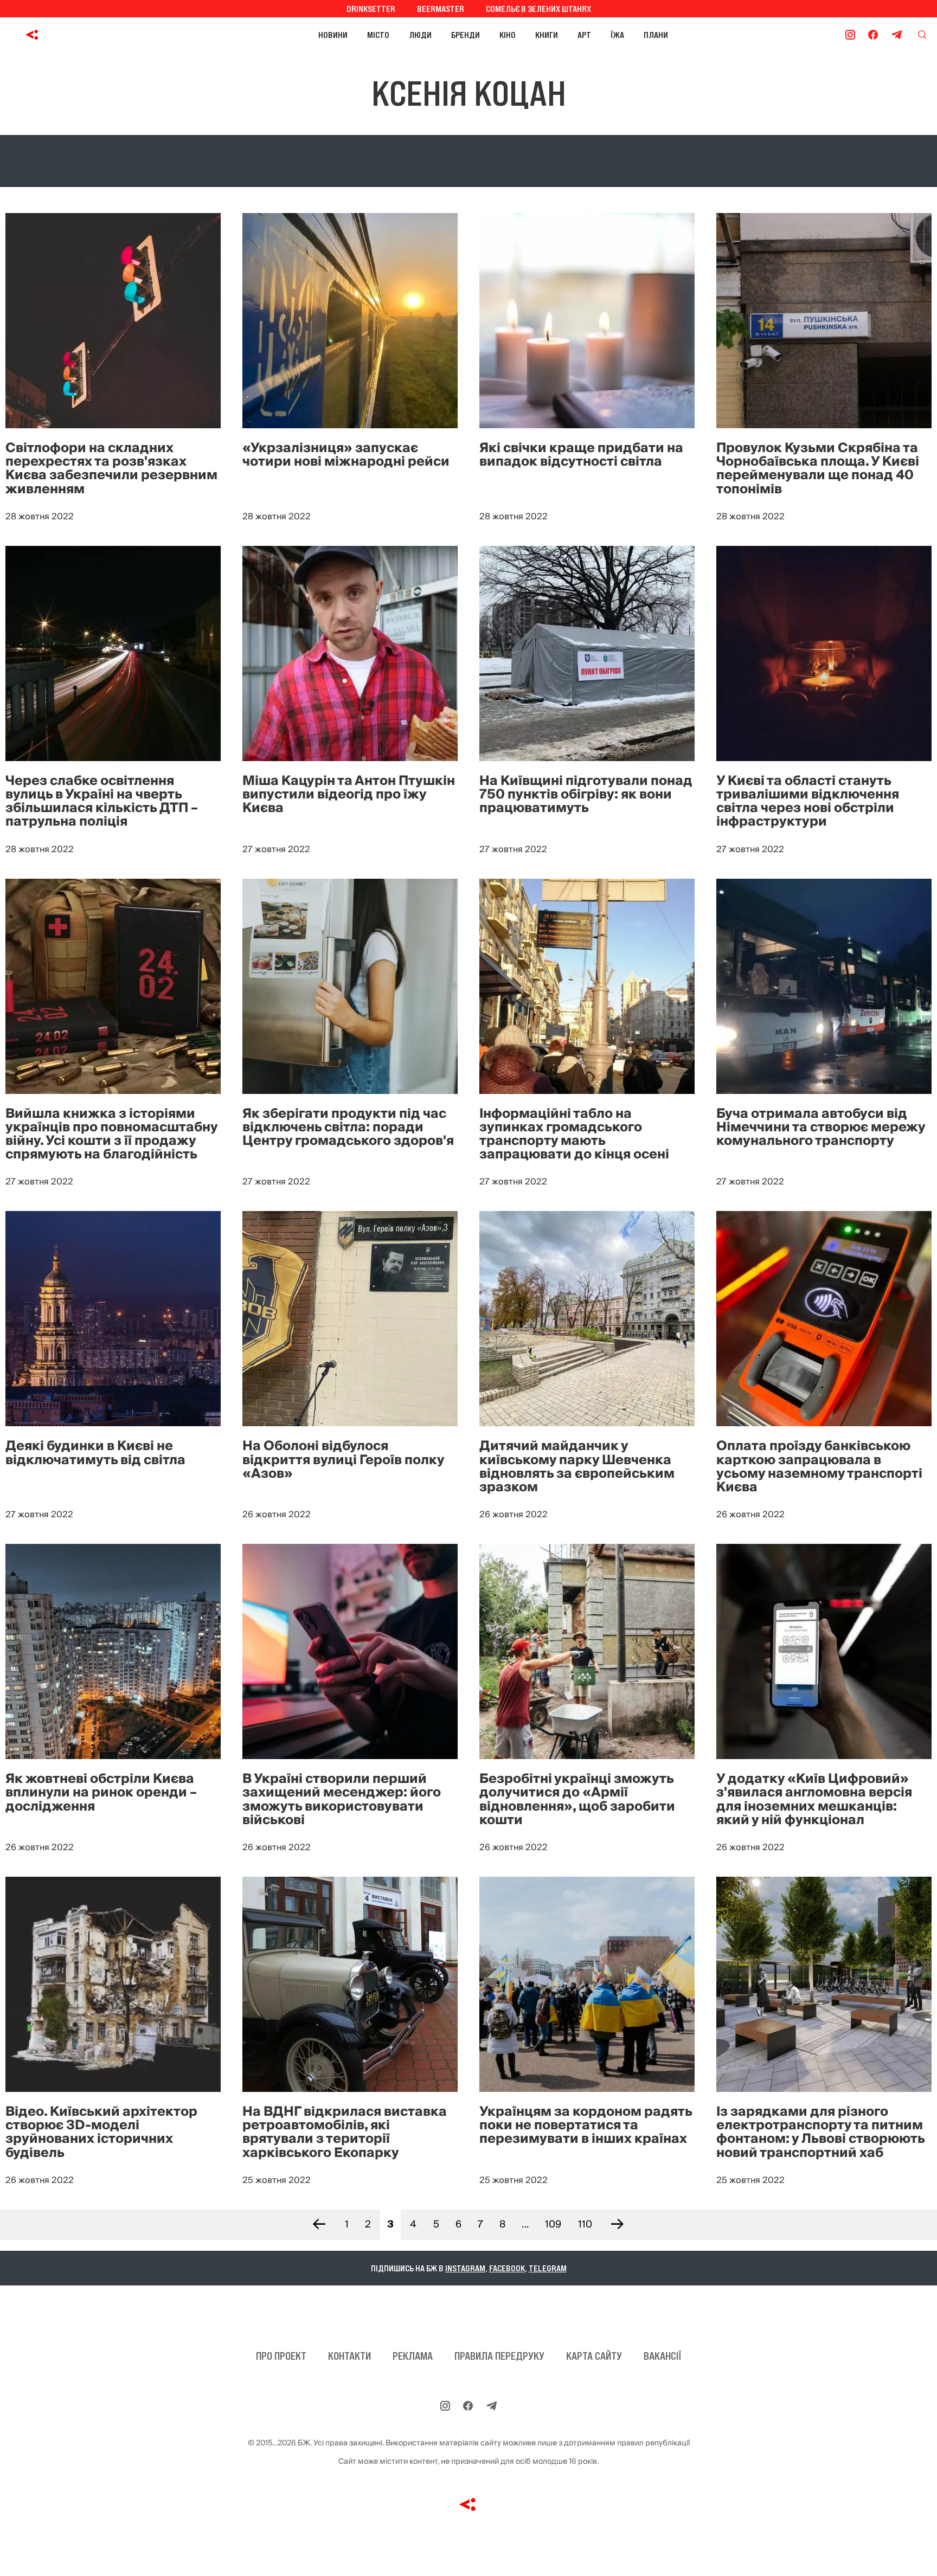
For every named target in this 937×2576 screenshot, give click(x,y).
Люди (420, 35)
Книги (547, 35)
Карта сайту (594, 2356)
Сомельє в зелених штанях (538, 9)
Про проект (281, 2356)
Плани (656, 35)
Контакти (349, 2356)
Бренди (466, 35)
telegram (548, 2268)
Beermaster (441, 9)
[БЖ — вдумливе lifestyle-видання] (81, 35)
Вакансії (662, 2356)
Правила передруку (499, 2356)
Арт (584, 35)
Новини (333, 35)
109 (553, 2224)
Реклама (413, 2356)
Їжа (617, 35)
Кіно (508, 35)
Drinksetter (371, 9)
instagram (465, 2268)
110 (585, 2224)
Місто (378, 35)
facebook (507, 2268)
